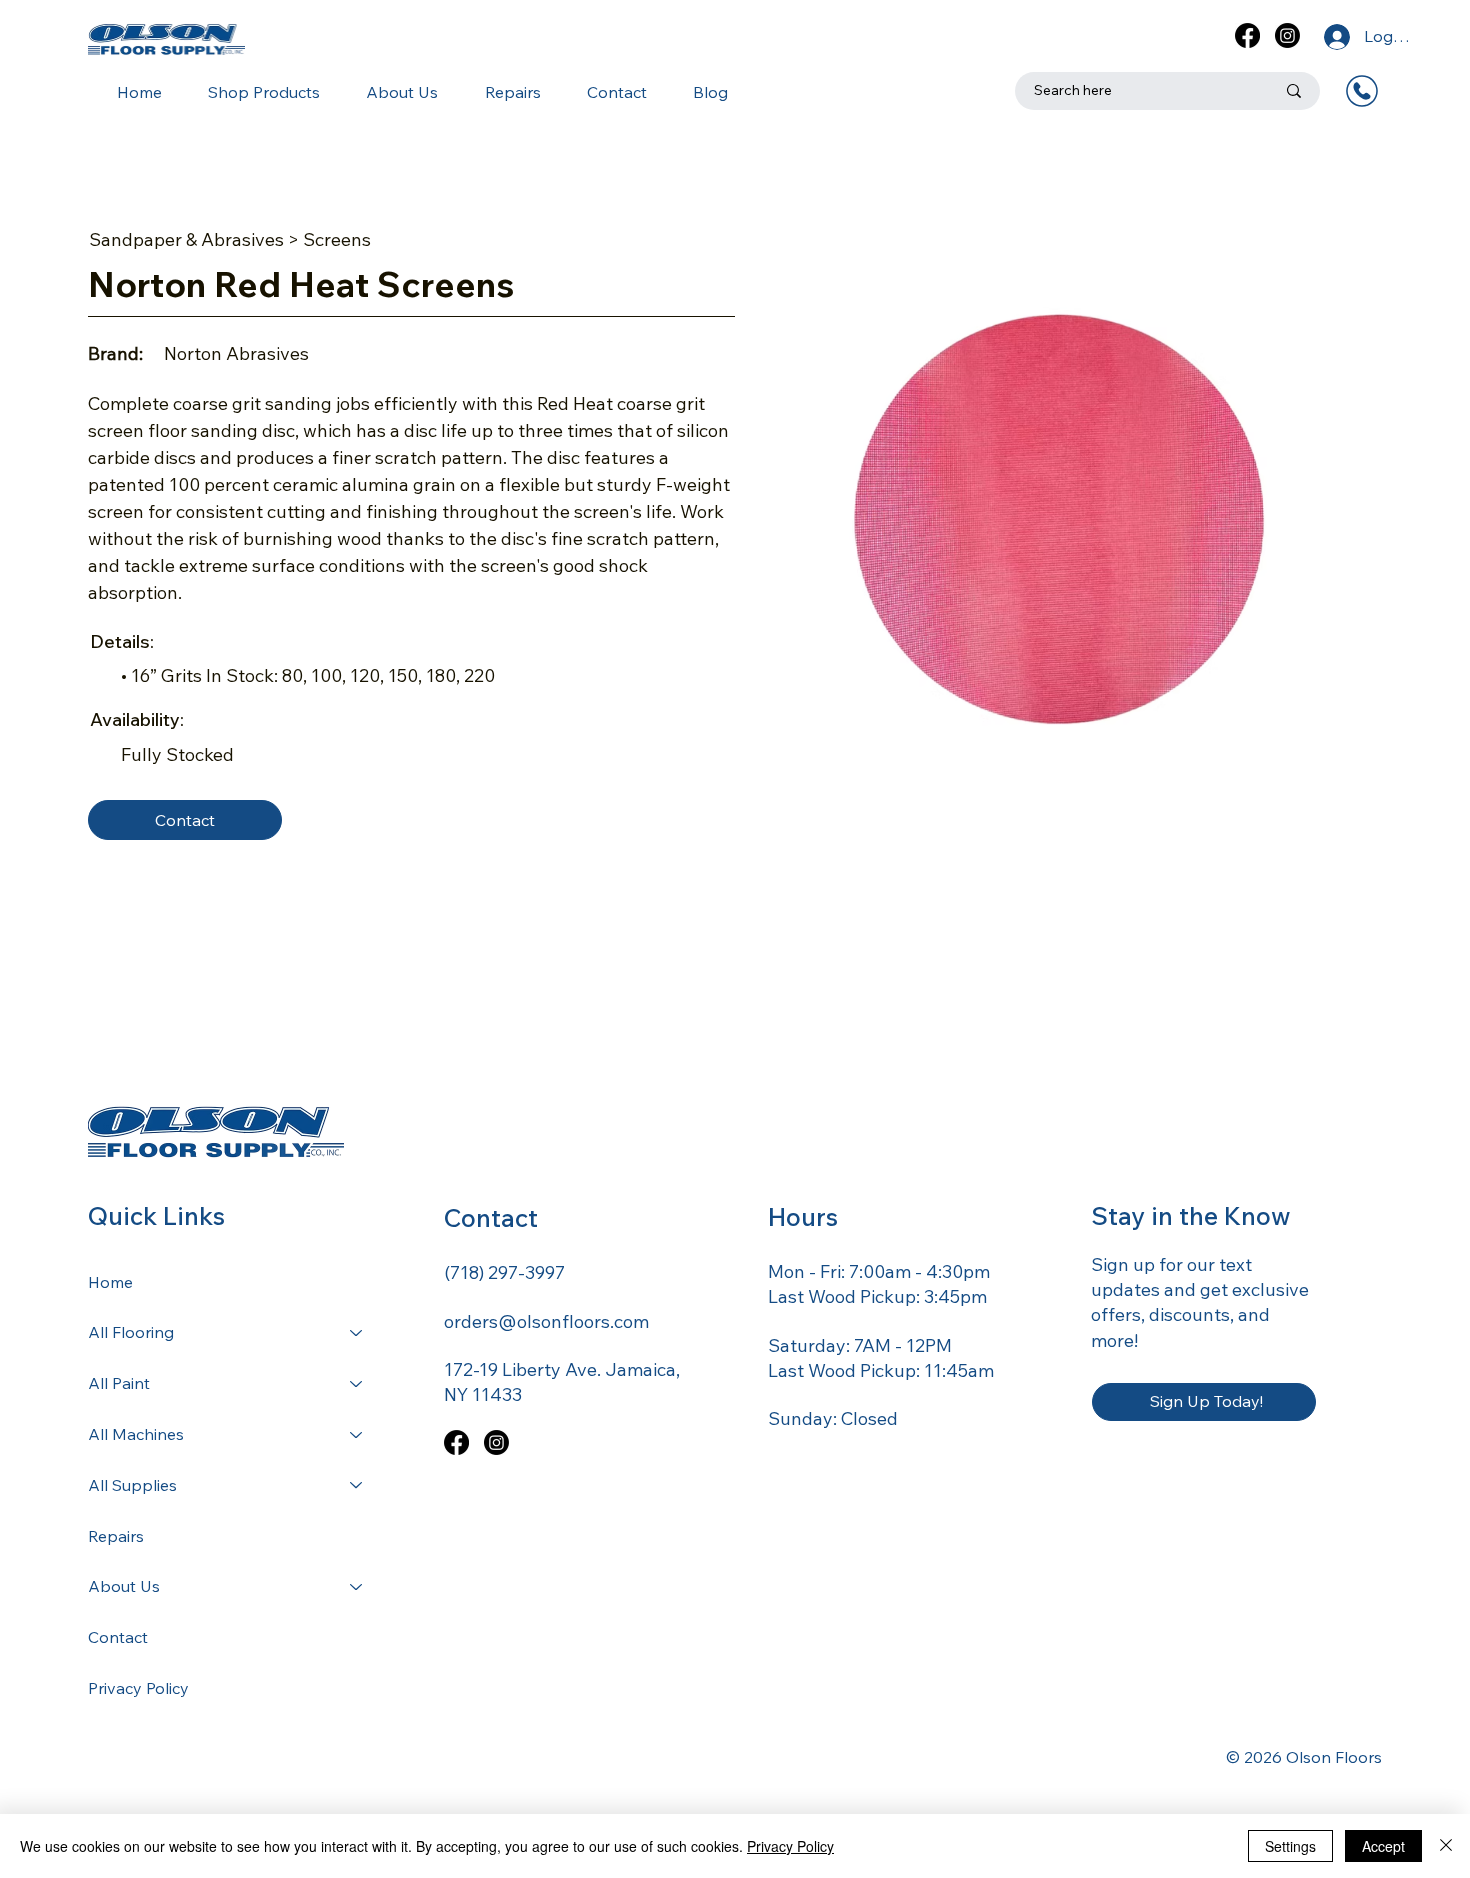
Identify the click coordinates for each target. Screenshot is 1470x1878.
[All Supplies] (357, 1485)
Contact (118, 1637)
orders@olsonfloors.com (546, 1321)
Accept (1383, 1846)
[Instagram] (1287, 35)
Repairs (116, 1536)
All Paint (119, 1383)
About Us (124, 1586)
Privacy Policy (138, 1688)
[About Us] (357, 1586)
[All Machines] (357, 1434)
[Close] (1446, 1846)
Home (110, 1282)
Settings (1290, 1846)
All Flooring (131, 1332)
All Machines (136, 1434)
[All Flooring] (357, 1332)
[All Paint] (357, 1383)
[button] (255, 92)
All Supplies (132, 1485)
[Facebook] (1247, 35)
